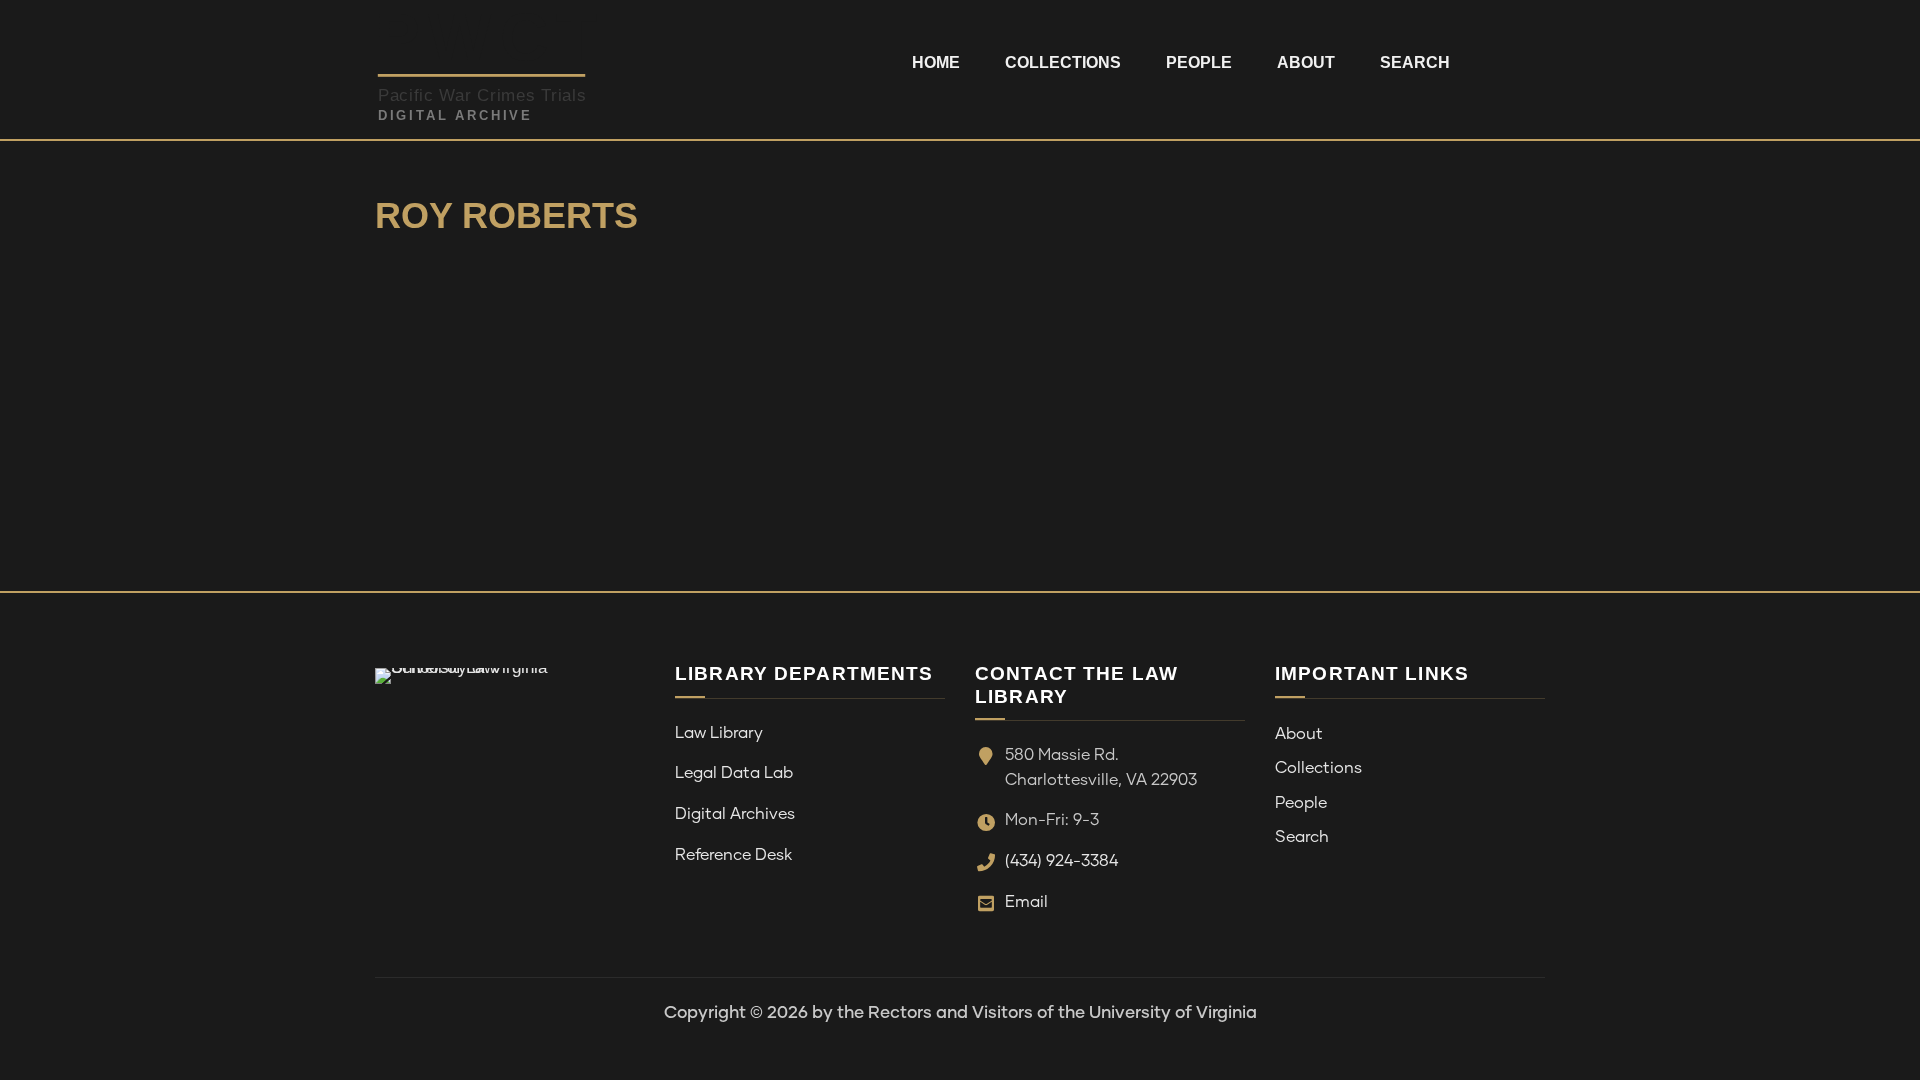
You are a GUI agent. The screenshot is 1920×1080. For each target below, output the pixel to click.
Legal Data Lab (734, 773)
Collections (1063, 62)
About (1306, 62)
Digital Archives (735, 814)
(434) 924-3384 (1061, 861)
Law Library (719, 733)
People (1199, 62)
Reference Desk (733, 855)
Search (1415, 62)
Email (1026, 902)
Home (936, 62)
